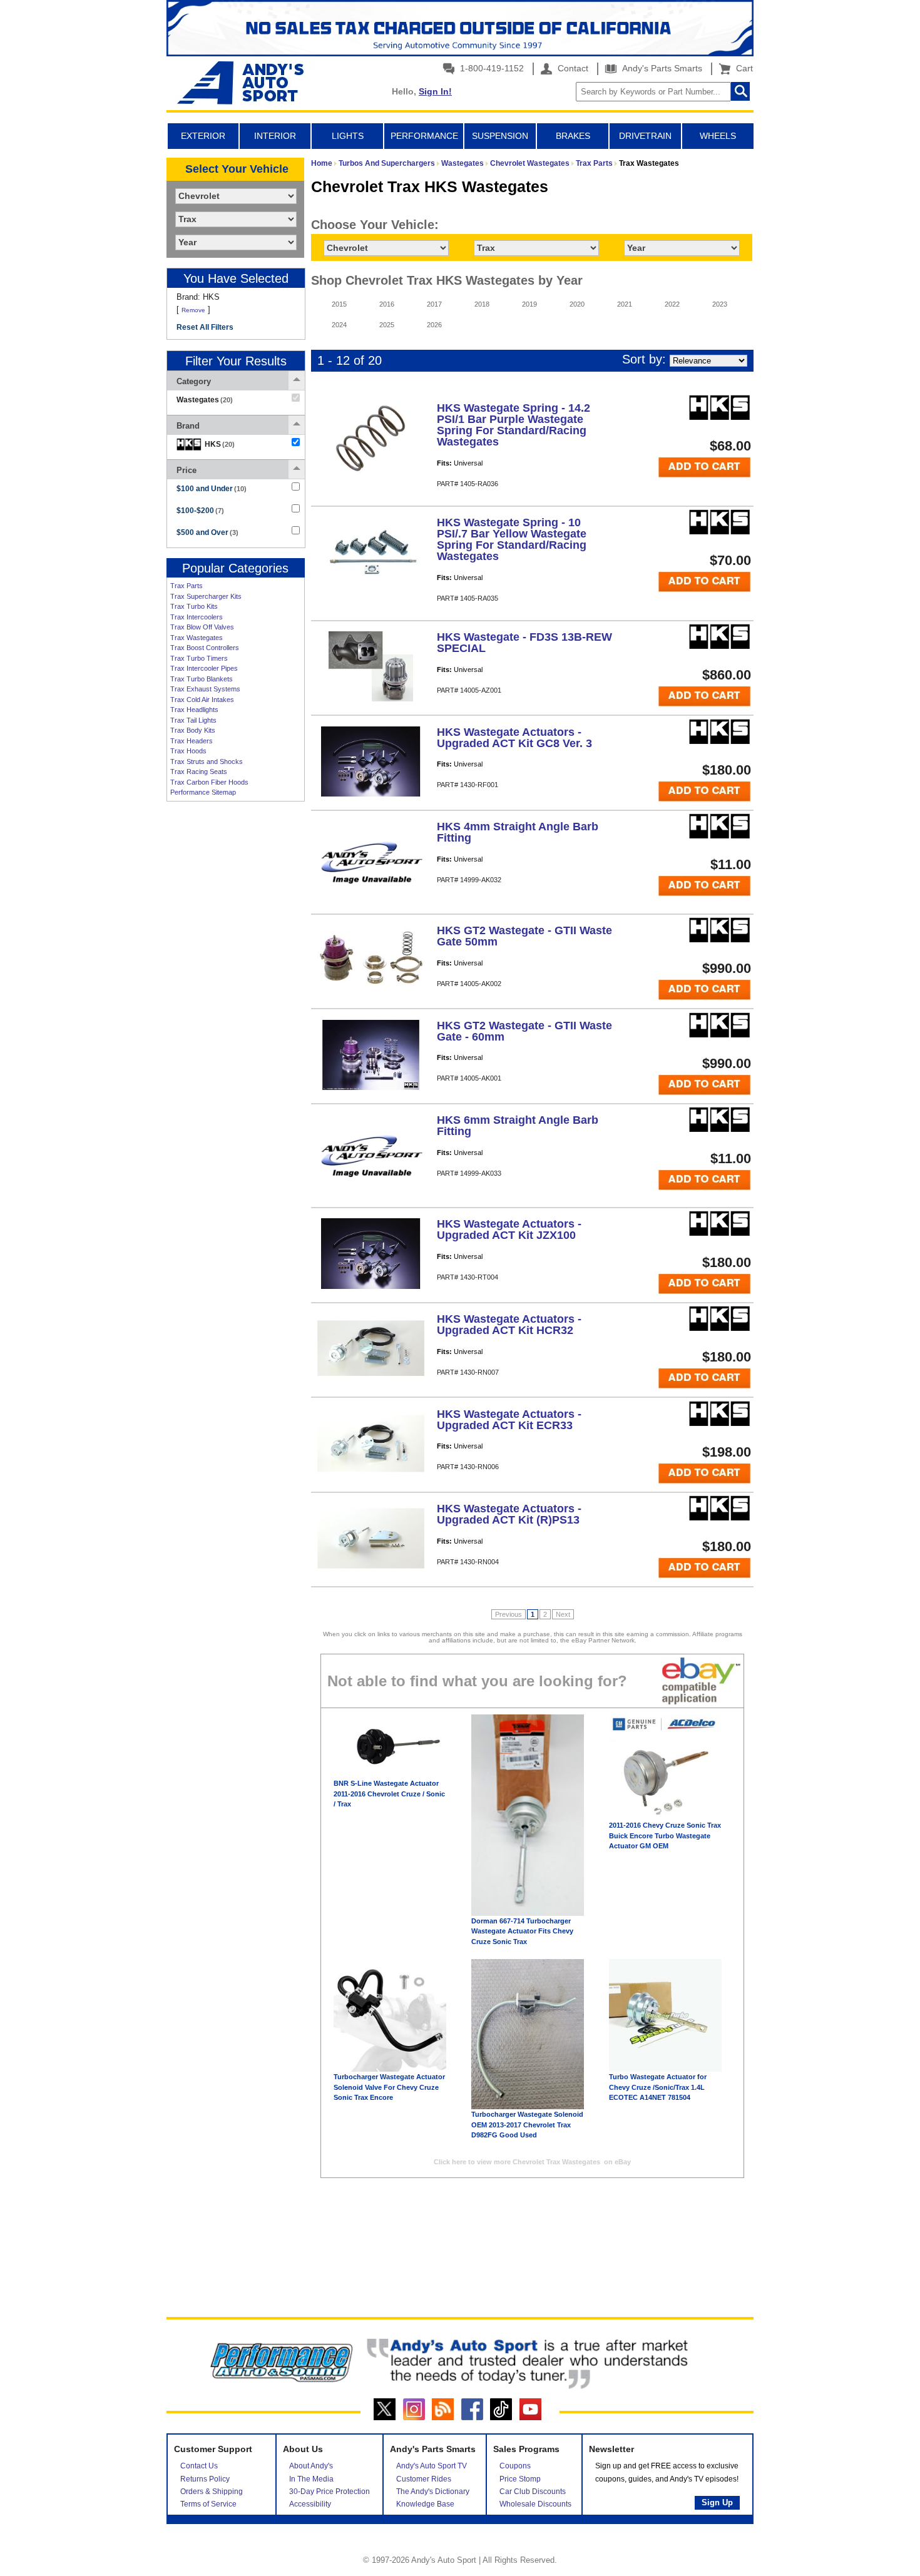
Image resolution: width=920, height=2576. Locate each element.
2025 (387, 325)
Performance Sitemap (203, 792)
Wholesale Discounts (535, 2504)
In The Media (311, 2479)
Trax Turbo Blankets (202, 679)
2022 (672, 304)
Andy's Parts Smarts (661, 68)
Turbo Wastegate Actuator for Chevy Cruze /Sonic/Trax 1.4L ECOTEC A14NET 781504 (658, 2087)
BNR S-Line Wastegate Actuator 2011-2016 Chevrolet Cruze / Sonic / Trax (389, 1794)
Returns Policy (205, 2479)
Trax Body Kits (193, 730)
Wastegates (463, 163)
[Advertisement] (235, 999)
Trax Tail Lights (193, 720)
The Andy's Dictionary (433, 2492)
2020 (577, 304)
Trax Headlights (194, 710)
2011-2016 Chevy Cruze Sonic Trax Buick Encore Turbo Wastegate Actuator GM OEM (665, 1835)
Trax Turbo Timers (199, 658)
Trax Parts (187, 586)
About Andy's (311, 2466)
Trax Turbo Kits (194, 606)
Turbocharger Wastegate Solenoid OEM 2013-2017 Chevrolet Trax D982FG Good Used (527, 2125)
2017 (434, 304)
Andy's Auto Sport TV (432, 2466)
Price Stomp (520, 2479)
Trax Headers (192, 741)
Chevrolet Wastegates (530, 163)
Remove (193, 310)
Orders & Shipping (212, 2492)
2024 (339, 325)
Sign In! (435, 91)
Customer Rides (424, 2479)
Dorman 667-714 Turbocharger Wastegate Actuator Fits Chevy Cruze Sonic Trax (522, 1931)
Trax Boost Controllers (205, 648)
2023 (720, 304)
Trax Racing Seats (199, 771)
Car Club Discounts (533, 2492)
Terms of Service (208, 2504)
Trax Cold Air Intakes (202, 700)
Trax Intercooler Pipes (204, 668)
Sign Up (717, 2502)
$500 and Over (207, 532)
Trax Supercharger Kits (206, 596)
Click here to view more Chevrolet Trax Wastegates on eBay (532, 2162)
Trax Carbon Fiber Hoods (209, 782)
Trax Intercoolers (197, 617)
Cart (742, 68)
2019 (529, 304)
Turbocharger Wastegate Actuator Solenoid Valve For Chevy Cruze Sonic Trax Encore (389, 2087)
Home (322, 163)
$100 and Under (212, 489)
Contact (572, 68)
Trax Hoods (188, 751)
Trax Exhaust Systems (205, 689)
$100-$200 (200, 511)
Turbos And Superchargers (387, 163)
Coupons (515, 2466)
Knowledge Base (425, 2504)
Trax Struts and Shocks (207, 761)
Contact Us (199, 2466)
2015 (339, 304)
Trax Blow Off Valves (202, 627)
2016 (387, 304)
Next (563, 1614)
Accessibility (310, 2504)
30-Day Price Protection (330, 2492)
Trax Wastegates (197, 638)
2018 (482, 304)
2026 (434, 325)
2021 (625, 304)
